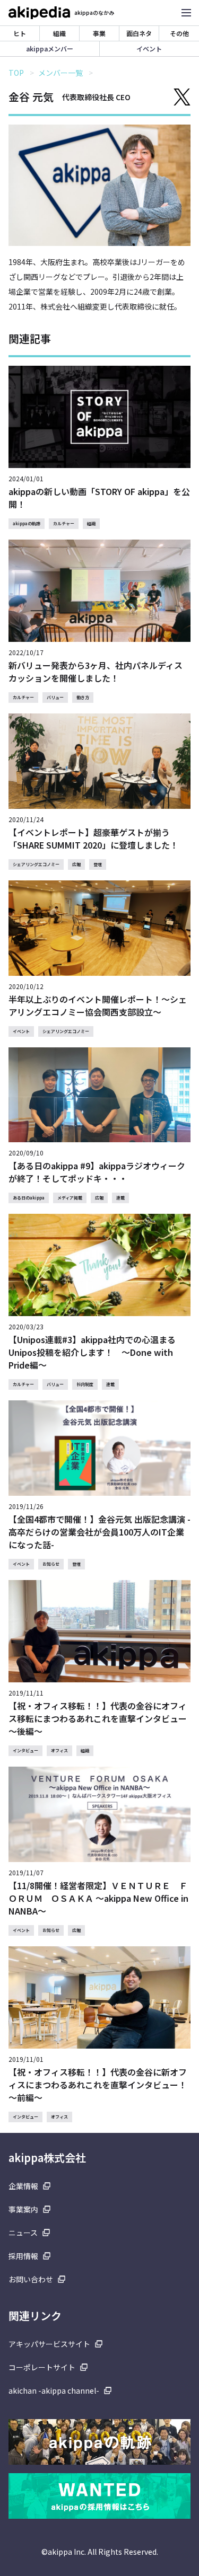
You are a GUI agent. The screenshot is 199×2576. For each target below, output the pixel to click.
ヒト (20, 33)
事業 (99, 33)
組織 (59, 33)
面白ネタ (139, 33)
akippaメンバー (50, 48)
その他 (179, 33)
